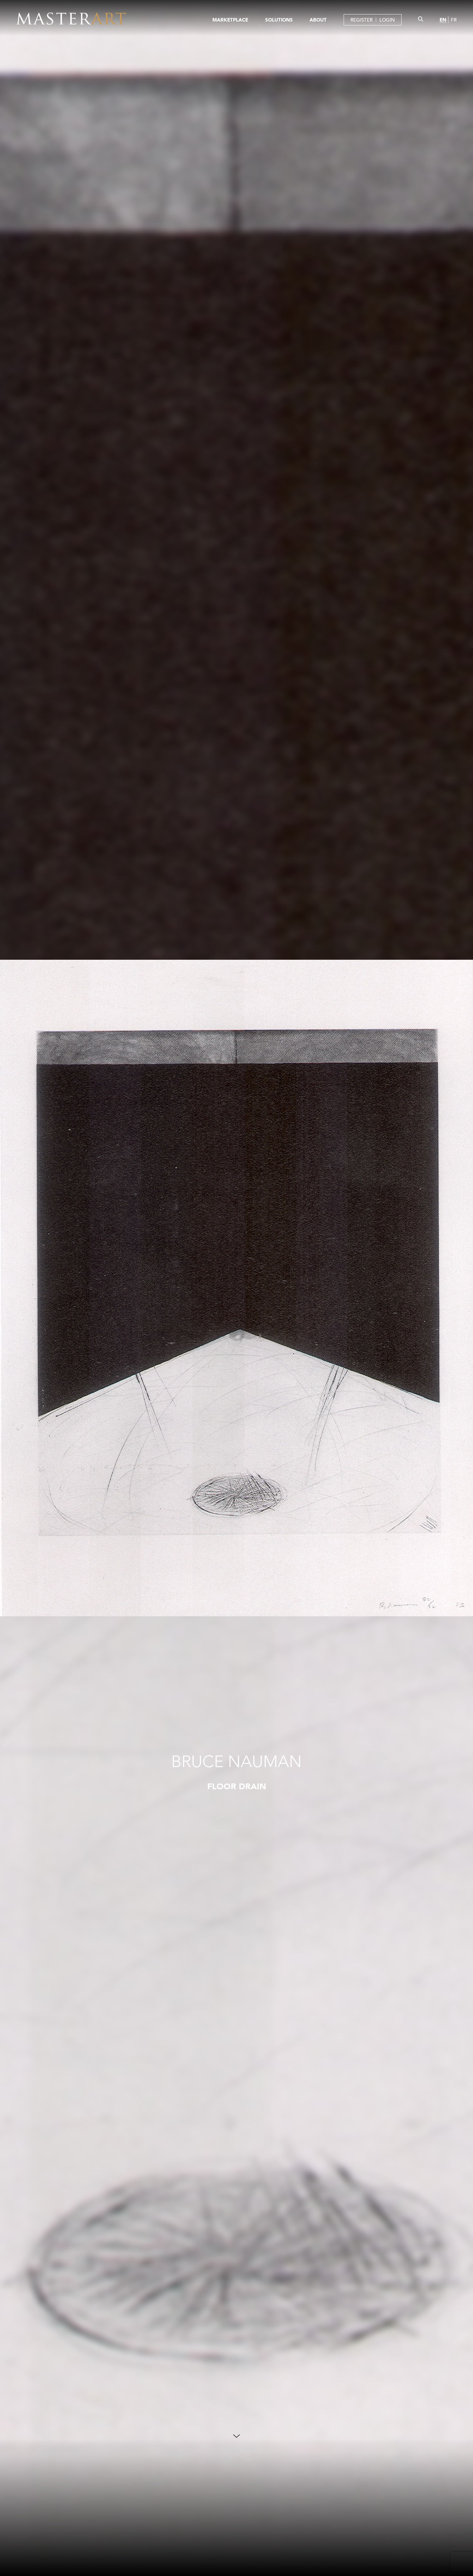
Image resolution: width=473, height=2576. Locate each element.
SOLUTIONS (279, 20)
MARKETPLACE (230, 20)
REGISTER (362, 20)
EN (443, 20)
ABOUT (318, 20)
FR (454, 20)
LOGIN (387, 20)
